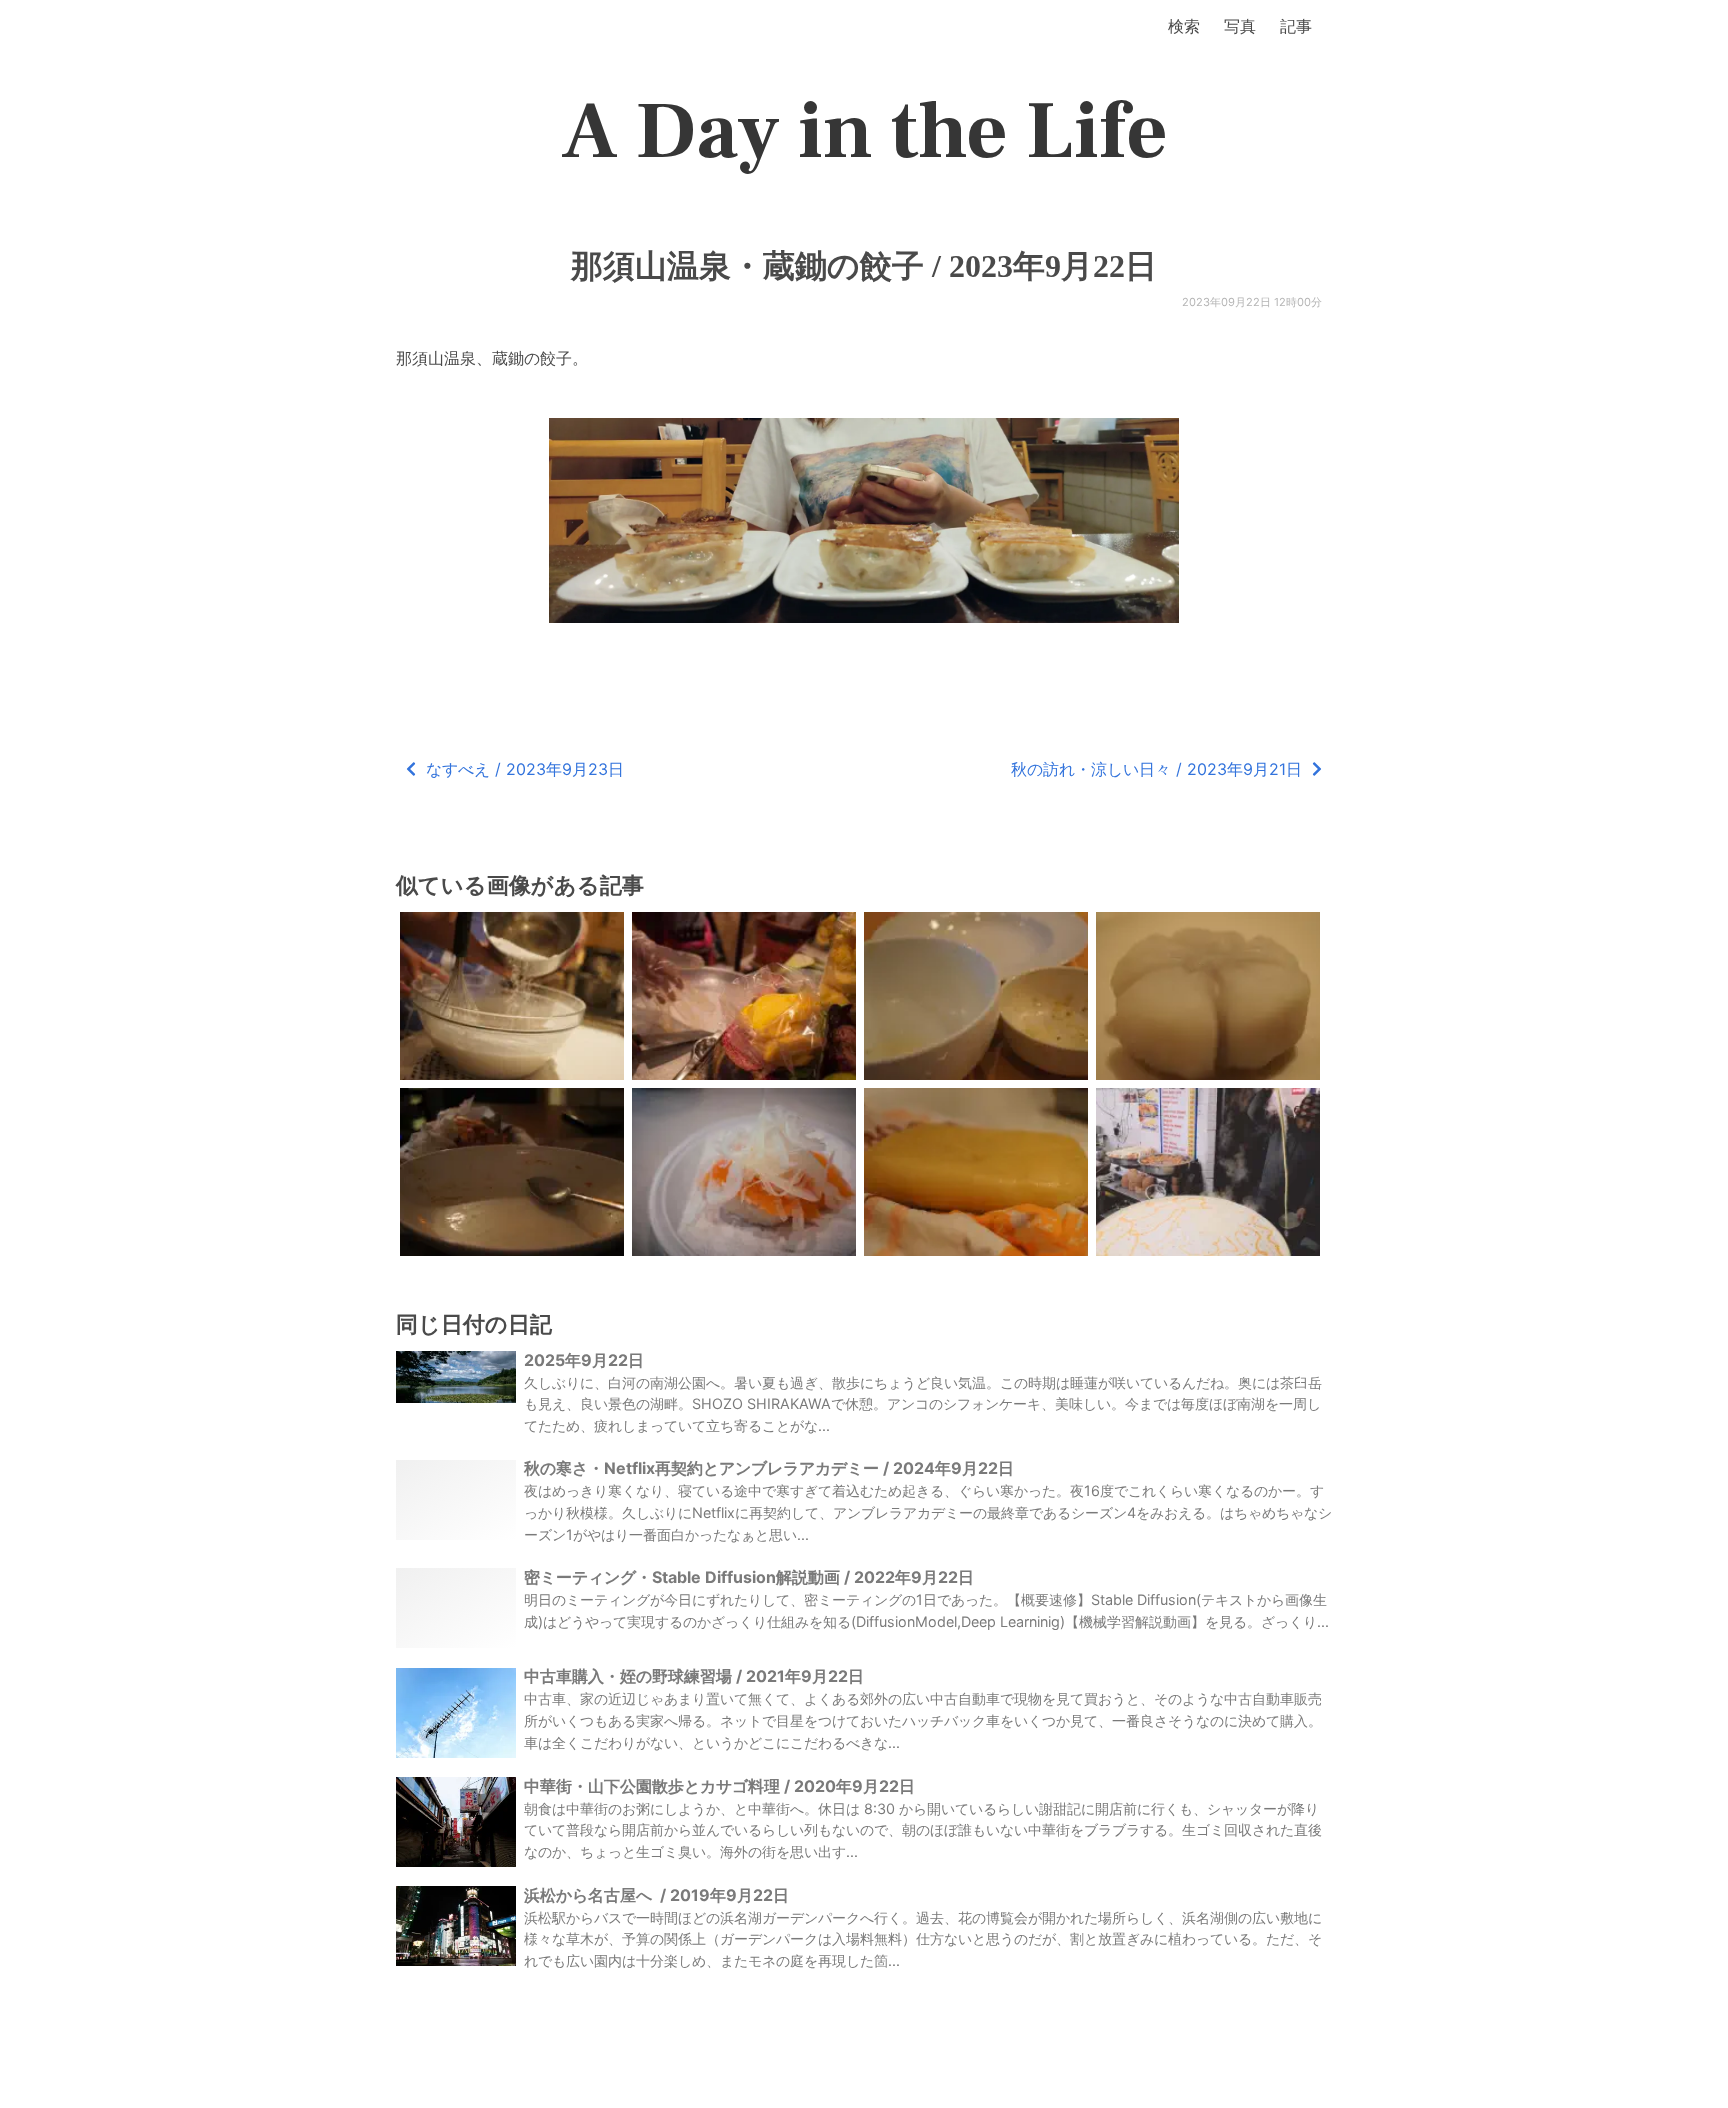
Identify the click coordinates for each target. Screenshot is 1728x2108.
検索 (1184, 26)
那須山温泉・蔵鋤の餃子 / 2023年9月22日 (864, 266)
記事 (1296, 26)
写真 (1240, 26)
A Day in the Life (864, 132)
